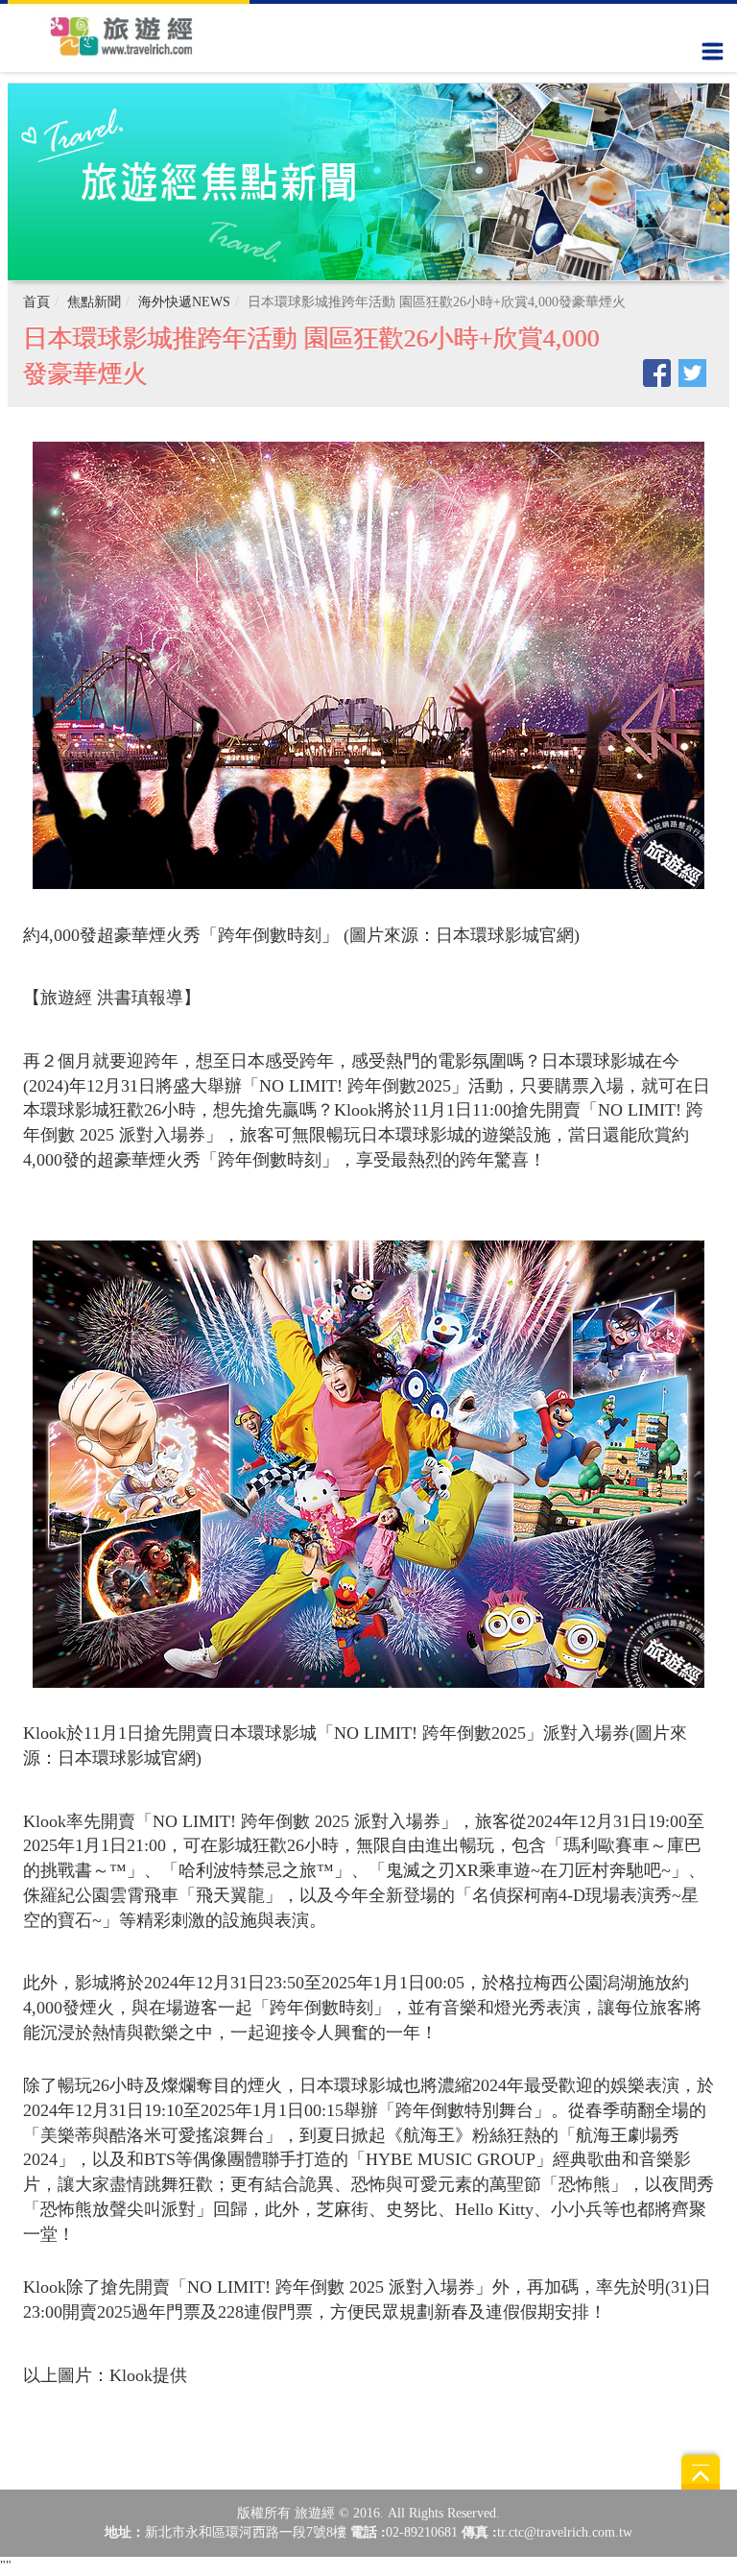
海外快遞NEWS (184, 302)
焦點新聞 (94, 302)
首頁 (36, 302)
